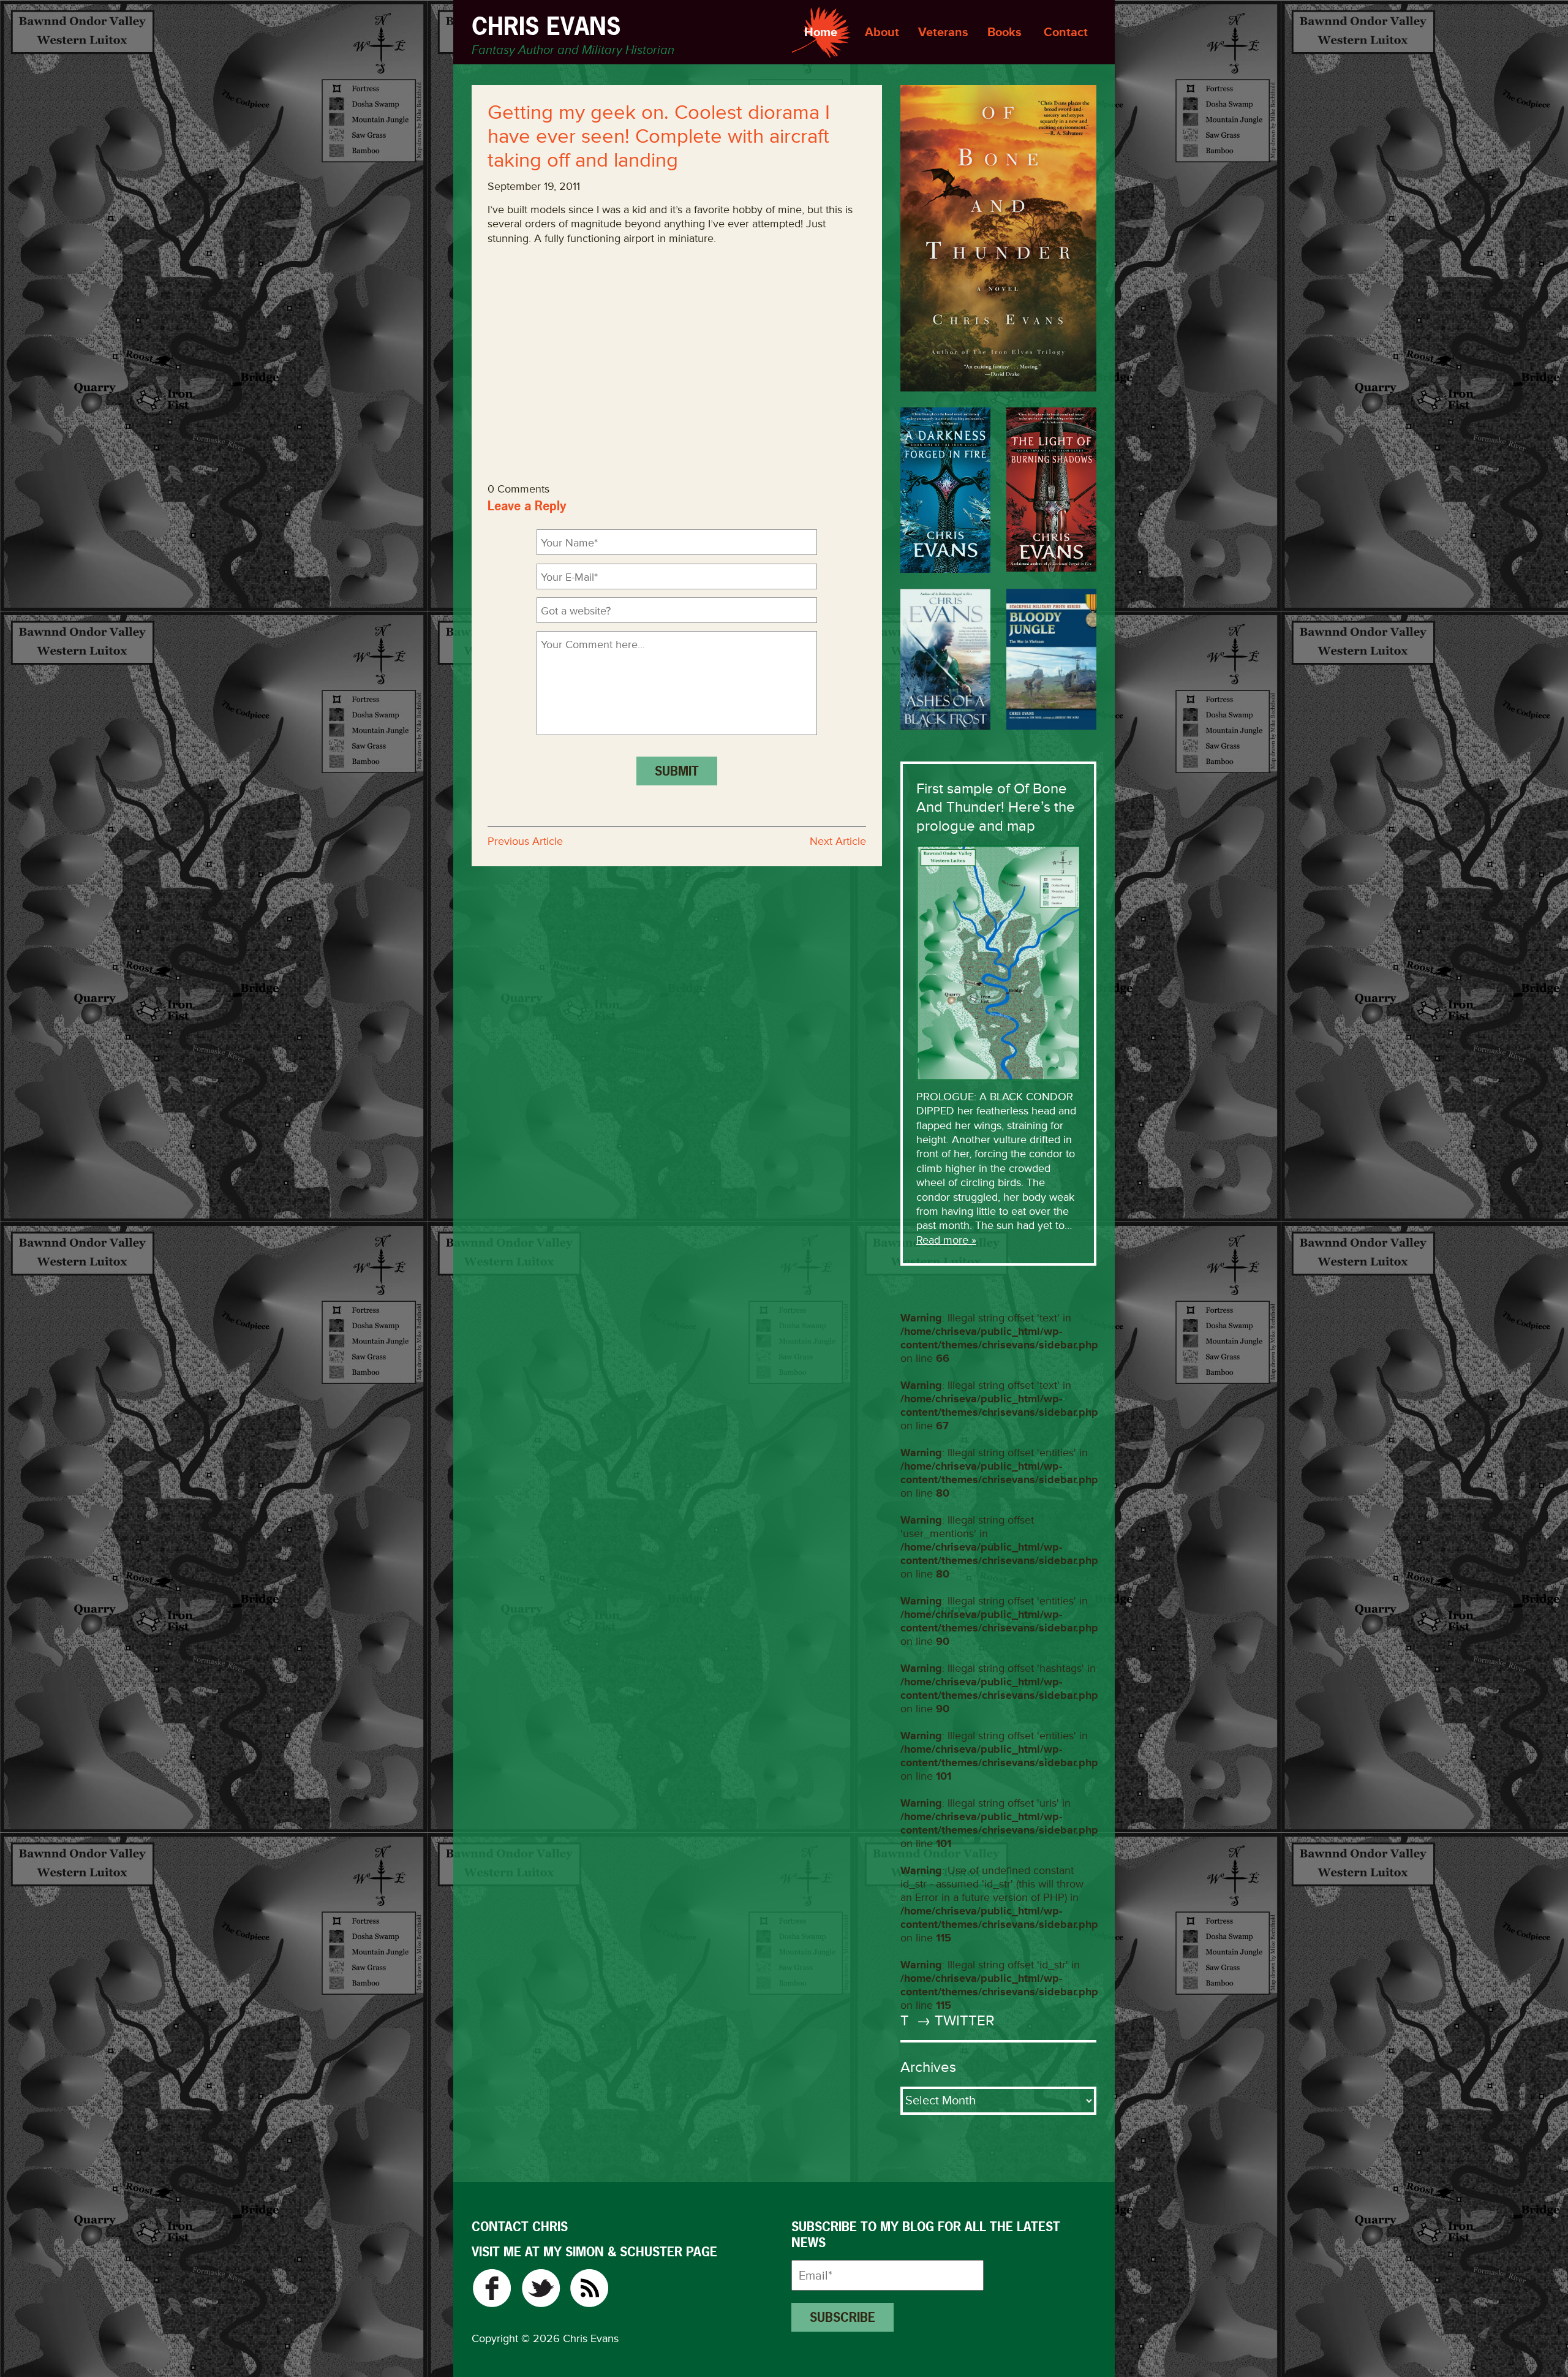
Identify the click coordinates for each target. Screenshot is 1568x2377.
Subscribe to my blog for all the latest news (926, 2235)
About (882, 32)
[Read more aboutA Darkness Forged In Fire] (945, 490)
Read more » (946, 1240)
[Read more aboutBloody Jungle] (1051, 659)
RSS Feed (590, 2288)
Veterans (943, 32)
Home (821, 32)
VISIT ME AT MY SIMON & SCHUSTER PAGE (594, 2252)
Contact (1066, 32)
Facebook (492, 2288)
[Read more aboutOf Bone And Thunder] (998, 238)
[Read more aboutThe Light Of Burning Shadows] (1051, 489)
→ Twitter (954, 2021)
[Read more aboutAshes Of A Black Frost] (945, 659)
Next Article (838, 841)
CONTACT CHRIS (520, 2227)
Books (1005, 32)
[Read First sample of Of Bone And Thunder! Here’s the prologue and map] (998, 962)
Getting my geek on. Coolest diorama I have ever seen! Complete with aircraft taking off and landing (659, 137)
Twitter (541, 2288)
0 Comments (518, 489)
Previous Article (525, 841)
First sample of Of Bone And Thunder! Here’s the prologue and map (996, 807)
